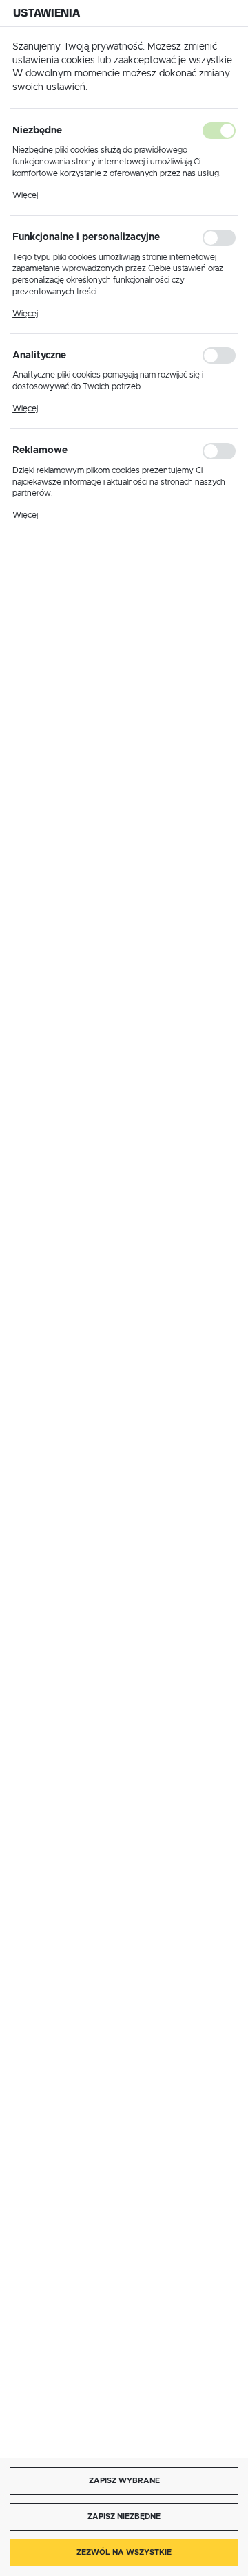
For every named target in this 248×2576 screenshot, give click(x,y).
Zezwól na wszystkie (124, 2552)
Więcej (25, 195)
